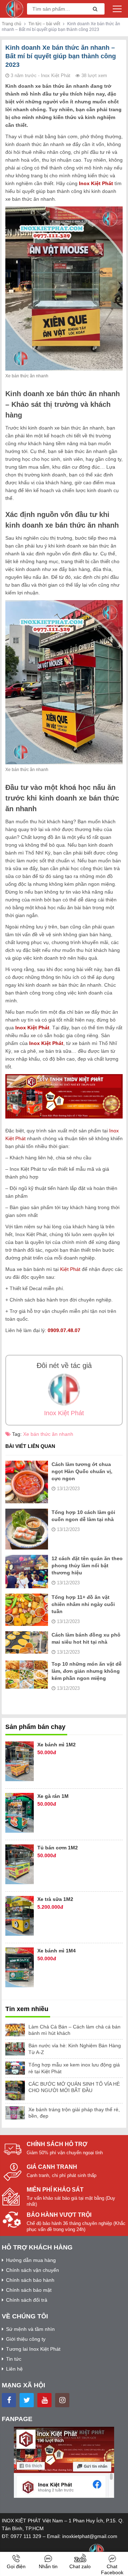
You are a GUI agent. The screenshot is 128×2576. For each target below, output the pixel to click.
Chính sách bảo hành (30, 2280)
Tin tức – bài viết (44, 24)
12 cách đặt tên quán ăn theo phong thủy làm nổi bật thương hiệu (87, 1565)
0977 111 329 (26, 2536)
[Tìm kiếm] (93, 9)
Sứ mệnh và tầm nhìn (30, 2329)
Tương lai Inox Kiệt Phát (33, 2349)
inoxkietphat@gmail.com (90, 2536)
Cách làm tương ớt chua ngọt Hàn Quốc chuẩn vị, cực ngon (82, 1471)
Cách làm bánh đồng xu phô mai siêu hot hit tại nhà (86, 1638)
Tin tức (14, 2359)
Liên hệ (14, 2369)
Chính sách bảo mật (29, 2290)
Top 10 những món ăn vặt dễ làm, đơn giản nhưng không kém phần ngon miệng (87, 1671)
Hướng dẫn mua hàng (31, 2260)
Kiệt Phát (70, 1269)
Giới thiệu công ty (26, 2339)
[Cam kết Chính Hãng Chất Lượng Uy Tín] (15, 9)
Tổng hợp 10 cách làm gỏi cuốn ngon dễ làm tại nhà (83, 1516)
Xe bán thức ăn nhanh (48, 1434)
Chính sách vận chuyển (33, 2270)
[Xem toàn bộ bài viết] (64, 1390)
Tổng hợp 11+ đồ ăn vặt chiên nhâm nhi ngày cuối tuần (83, 1604)
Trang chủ (12, 24)
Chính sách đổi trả (27, 2300)
